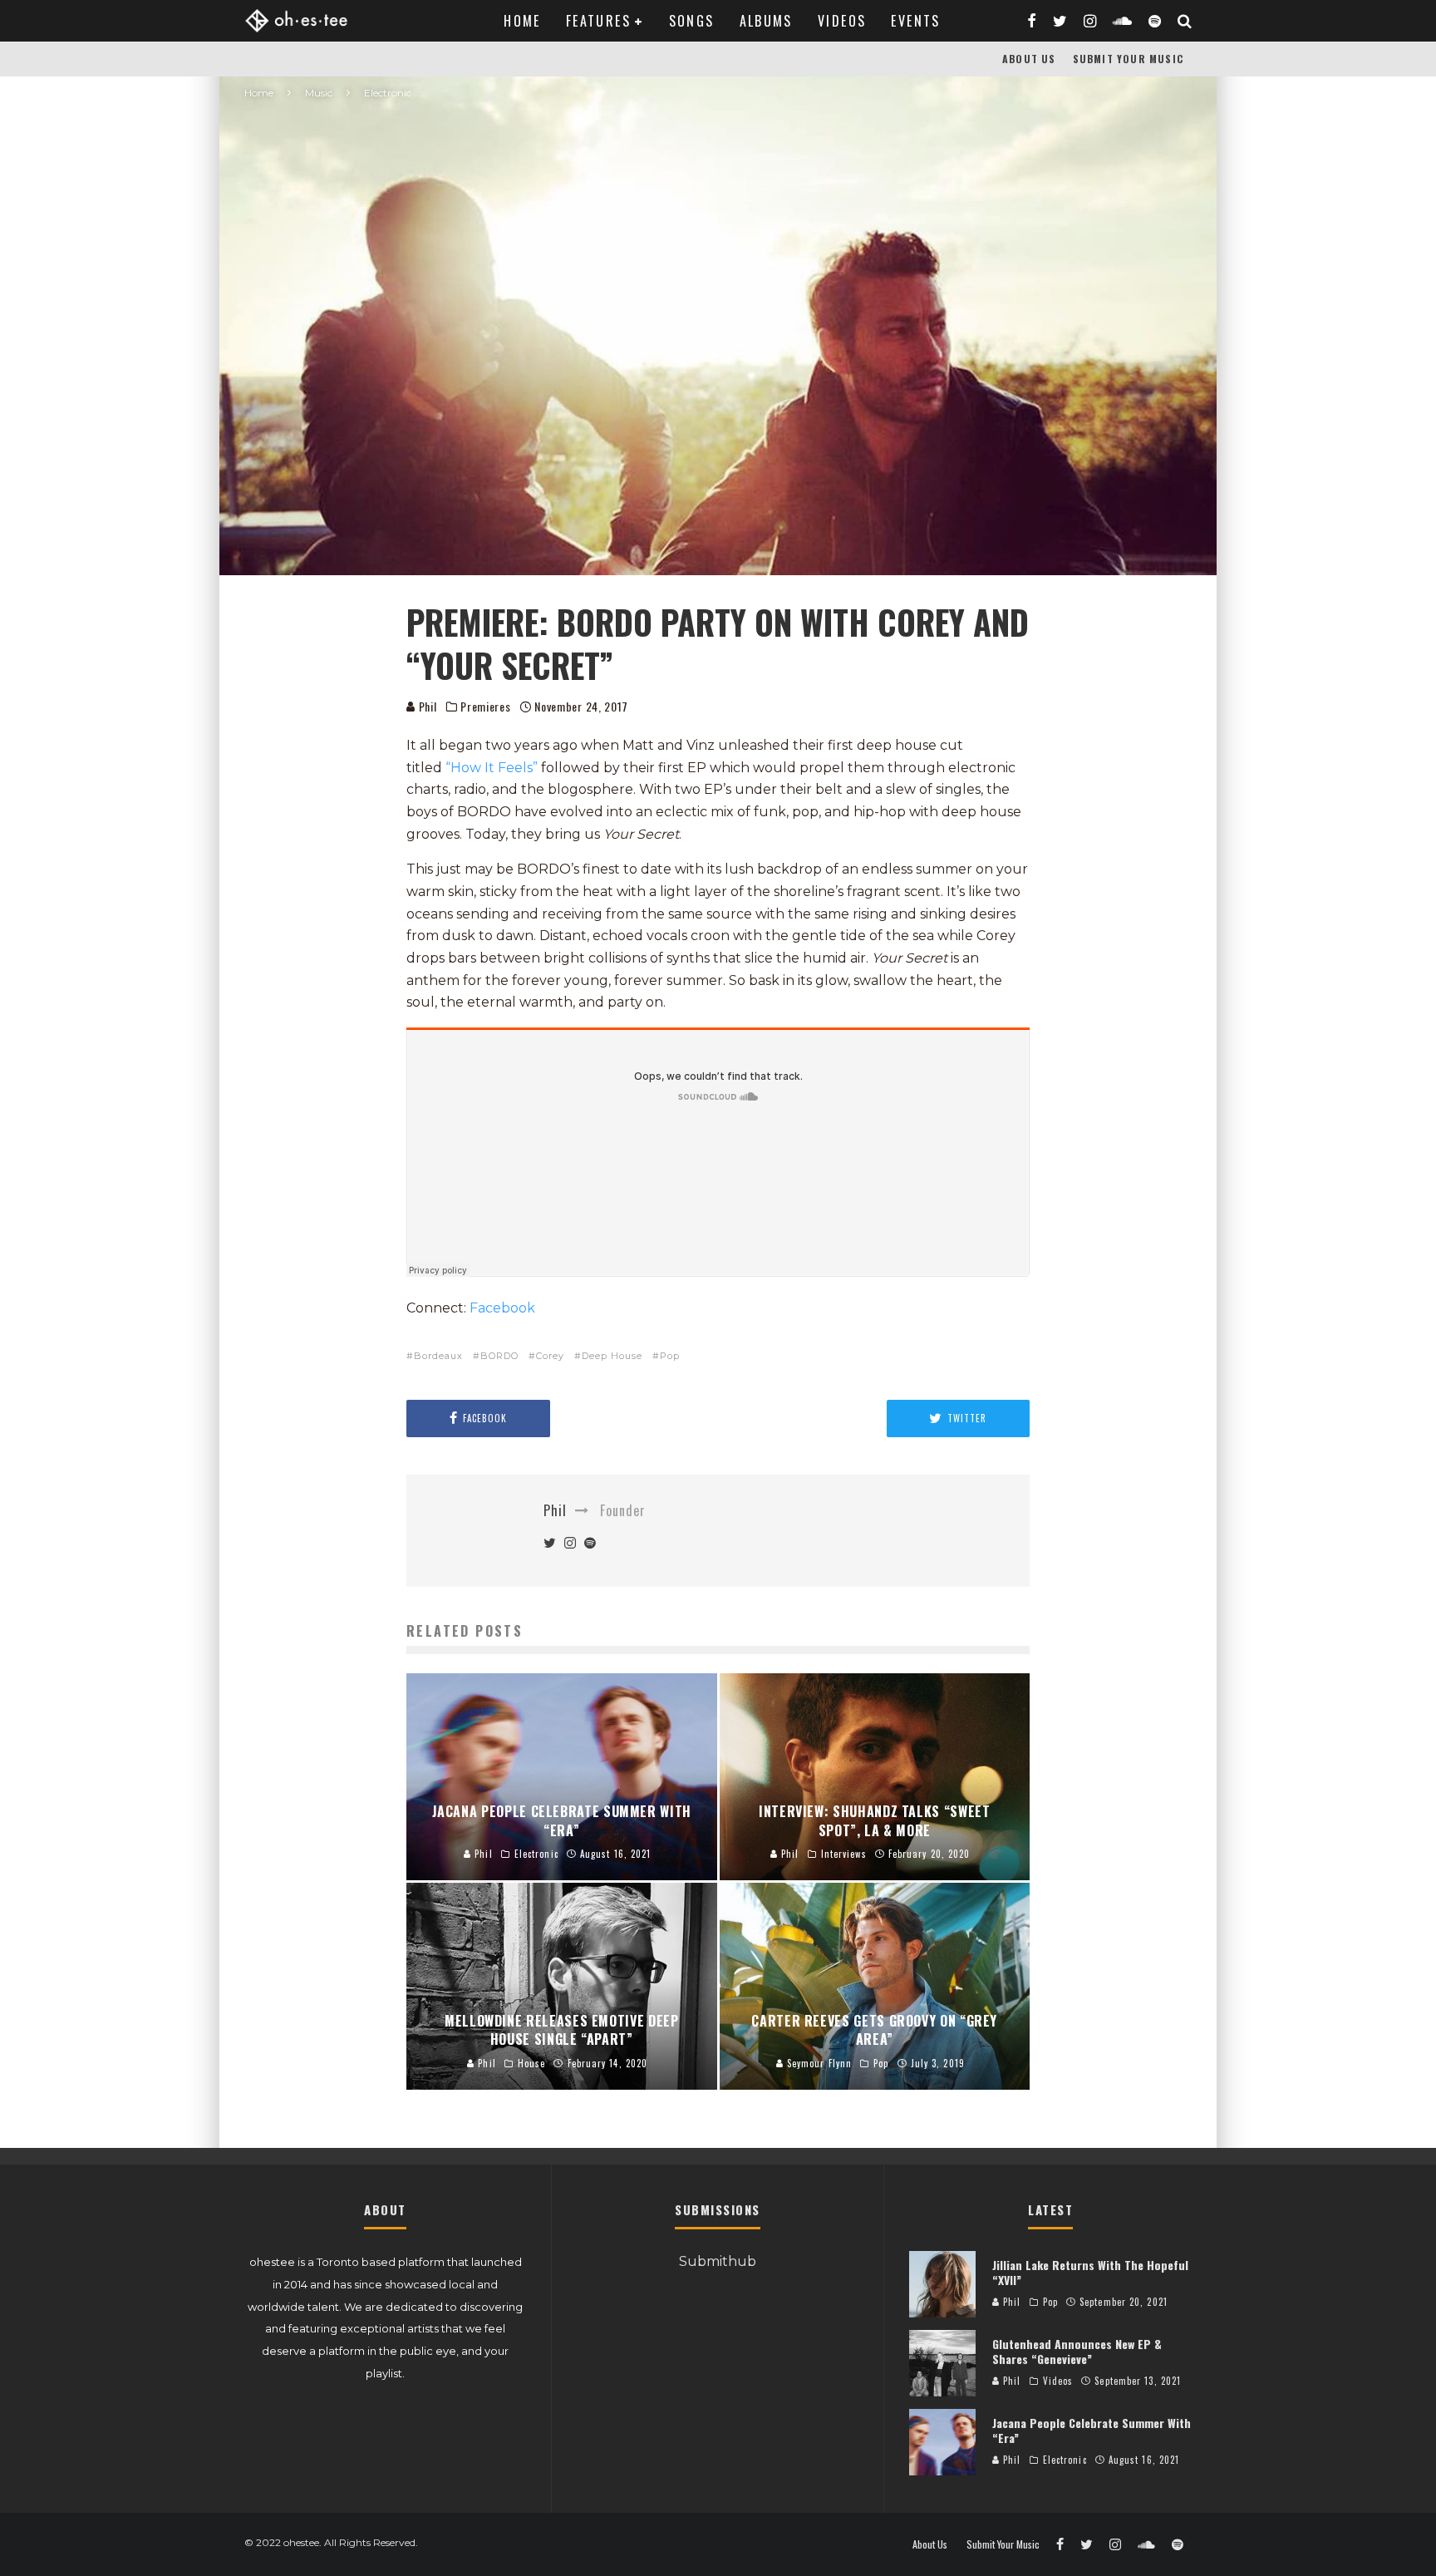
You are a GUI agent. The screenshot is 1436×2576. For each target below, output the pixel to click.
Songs (692, 21)
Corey (550, 1356)
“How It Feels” (492, 768)
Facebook (502, 1308)
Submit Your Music (1128, 59)
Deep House (612, 1356)
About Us (1029, 59)
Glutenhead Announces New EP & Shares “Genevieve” (1077, 2351)
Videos (842, 21)
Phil (426, 706)
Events (915, 21)
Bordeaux (438, 1356)
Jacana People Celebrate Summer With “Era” (1092, 2430)
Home (522, 21)
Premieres (485, 707)
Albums (766, 21)
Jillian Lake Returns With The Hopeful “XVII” (1090, 2272)
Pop (670, 1356)
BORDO (499, 1356)
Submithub (718, 2261)
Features (598, 21)
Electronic (1065, 2460)
